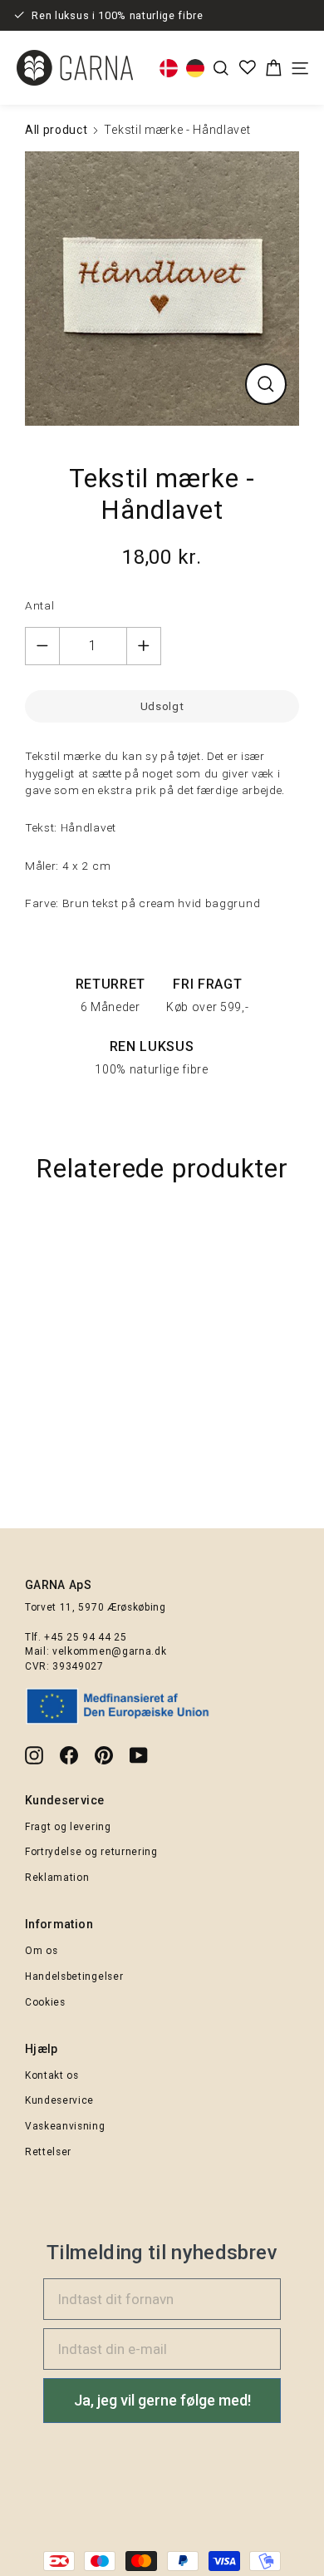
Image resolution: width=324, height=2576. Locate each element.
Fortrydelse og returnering (91, 1852)
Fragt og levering (68, 1827)
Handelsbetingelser (74, 1976)
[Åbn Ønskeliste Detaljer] (248, 67)
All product (56, 130)
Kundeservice (59, 2100)
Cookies (45, 2002)
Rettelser (48, 2152)
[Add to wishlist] (303, 1239)
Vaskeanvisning (65, 2126)
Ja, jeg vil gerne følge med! (162, 2400)
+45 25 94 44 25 (85, 1637)
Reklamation (57, 1878)
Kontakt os (52, 2075)
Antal (39, 605)
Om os (41, 1951)
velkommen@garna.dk (109, 1651)
